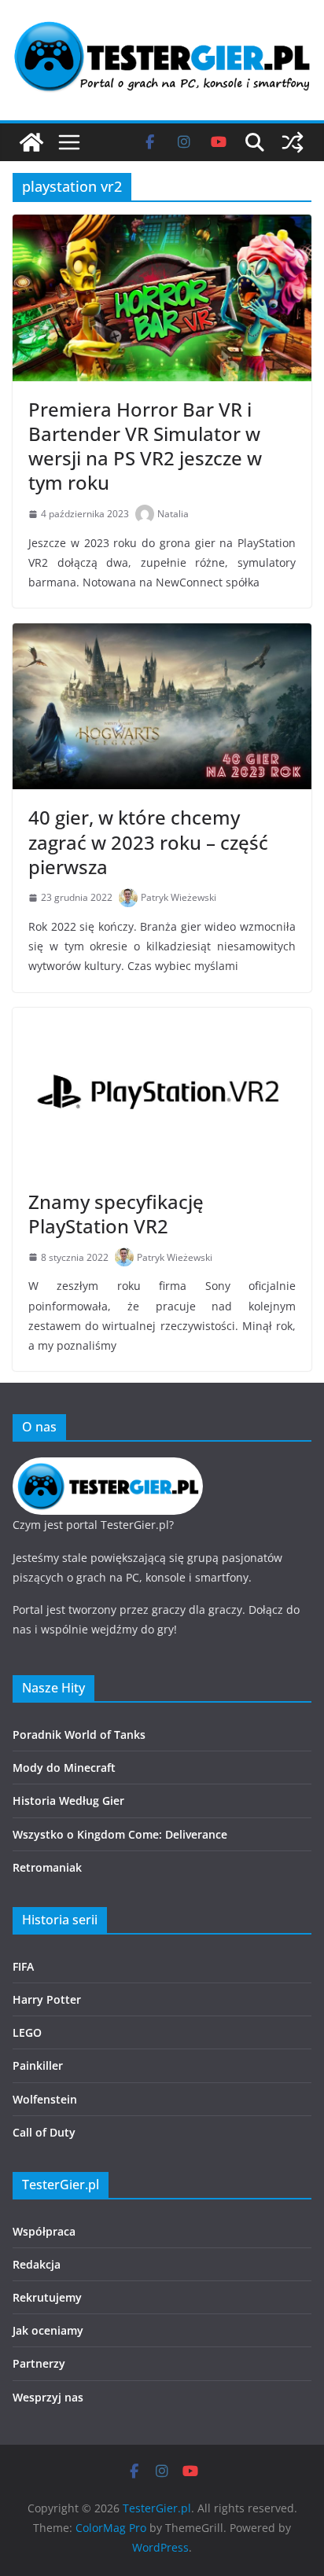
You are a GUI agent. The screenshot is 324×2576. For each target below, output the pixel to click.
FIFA (23, 1966)
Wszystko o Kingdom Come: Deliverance (120, 1834)
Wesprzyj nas (48, 2397)
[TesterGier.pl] (31, 142)
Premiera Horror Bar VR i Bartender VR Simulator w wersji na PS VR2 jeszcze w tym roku (145, 446)
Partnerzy (39, 2363)
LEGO (27, 2032)
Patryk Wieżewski (179, 897)
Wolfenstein (45, 2099)
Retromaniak (47, 1867)
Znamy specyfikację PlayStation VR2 (116, 1214)
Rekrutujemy (47, 2297)
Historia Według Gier (68, 1801)
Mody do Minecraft (64, 1768)
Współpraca (44, 2231)
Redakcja (37, 2264)
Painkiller (38, 2065)
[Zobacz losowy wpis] (293, 142)
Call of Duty (44, 2132)
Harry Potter (47, 1999)
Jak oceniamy (48, 2330)
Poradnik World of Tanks (79, 1734)
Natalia (173, 514)
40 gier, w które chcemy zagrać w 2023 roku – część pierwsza (148, 842)
